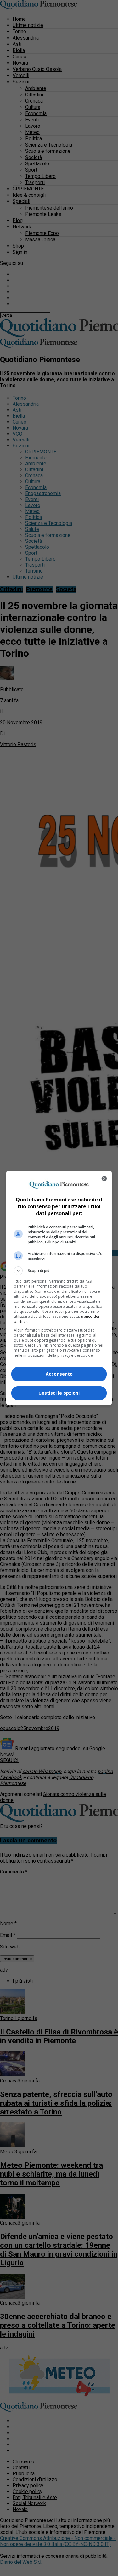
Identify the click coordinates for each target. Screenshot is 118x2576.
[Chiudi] (104, 1178)
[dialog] (59, 1288)
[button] (59, 1271)
